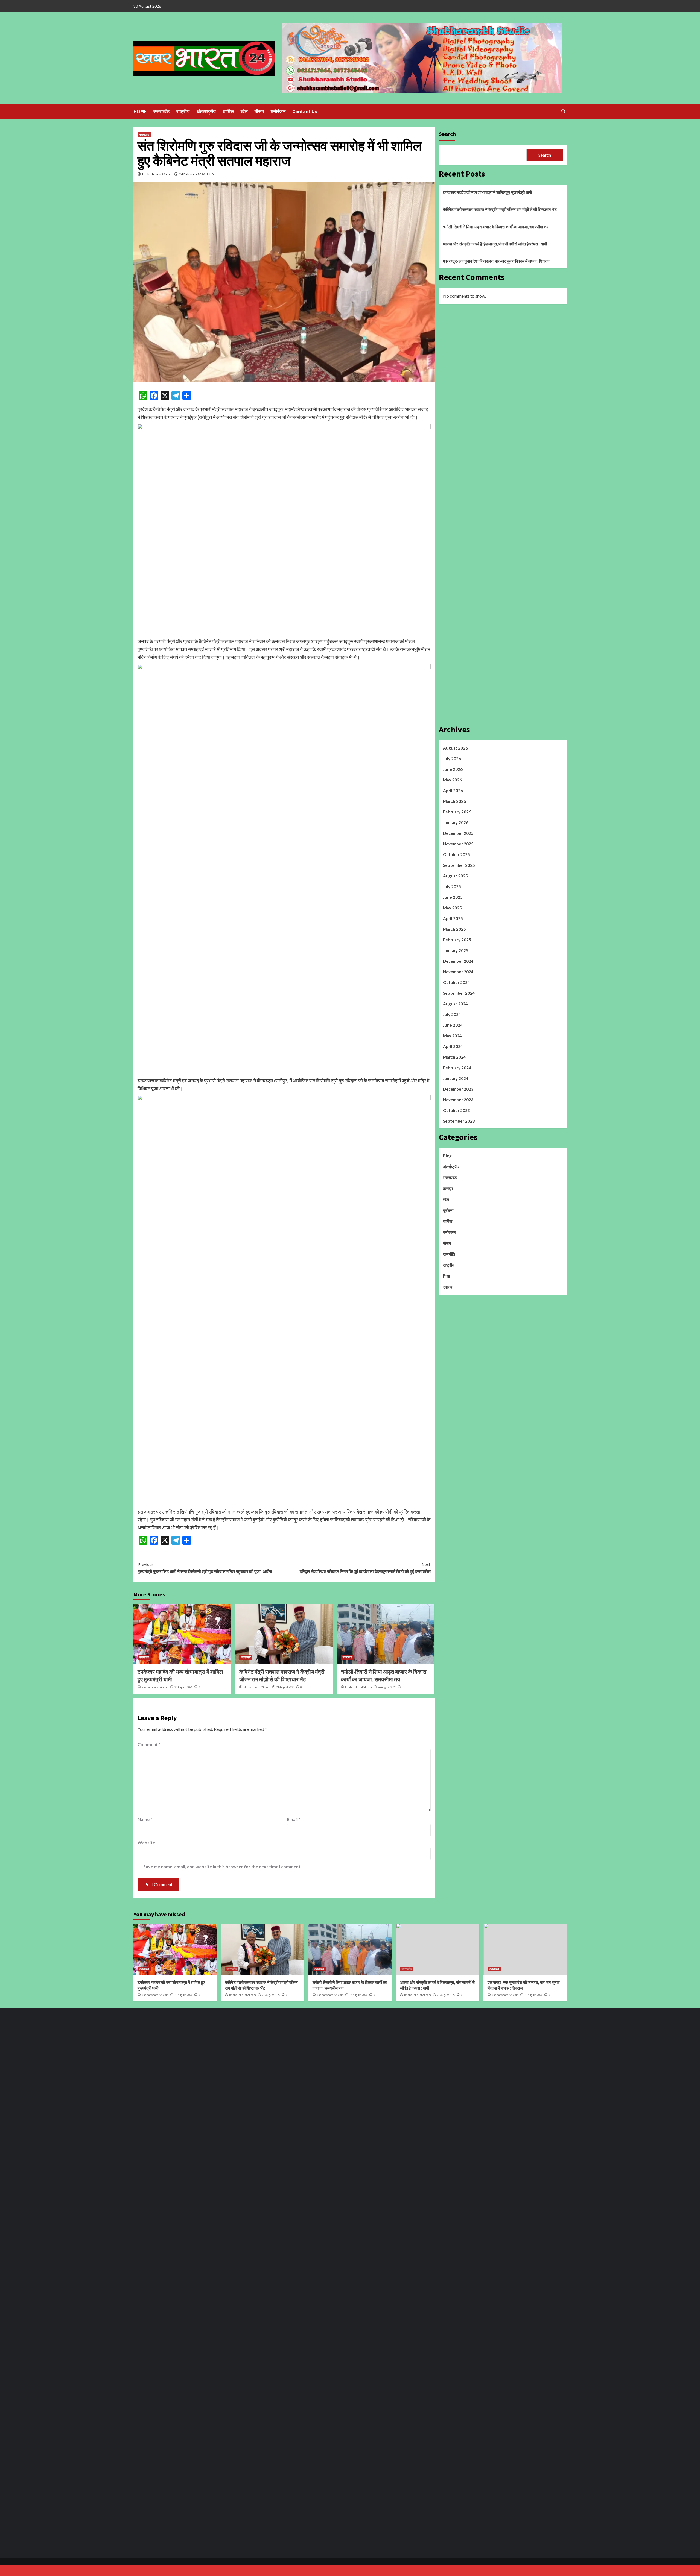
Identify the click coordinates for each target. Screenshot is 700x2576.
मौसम (259, 111)
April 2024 (453, 1046)
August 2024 (455, 1004)
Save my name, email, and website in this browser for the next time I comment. (222, 1867)
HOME (140, 111)
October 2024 (457, 982)
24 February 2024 (192, 174)
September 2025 (459, 865)
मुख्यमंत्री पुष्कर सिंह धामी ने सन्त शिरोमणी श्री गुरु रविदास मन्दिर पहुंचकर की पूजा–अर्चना (205, 1568)
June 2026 (453, 769)
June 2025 (453, 897)
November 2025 (458, 844)
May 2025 (452, 908)
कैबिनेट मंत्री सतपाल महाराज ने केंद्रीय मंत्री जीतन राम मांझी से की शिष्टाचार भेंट (500, 209)
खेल (244, 111)
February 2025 (457, 940)
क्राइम (448, 1189)
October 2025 (457, 854)
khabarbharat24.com (157, 174)
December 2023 (458, 1089)
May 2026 (452, 780)
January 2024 (456, 1078)
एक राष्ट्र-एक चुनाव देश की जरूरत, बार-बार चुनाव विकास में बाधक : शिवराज (497, 261)
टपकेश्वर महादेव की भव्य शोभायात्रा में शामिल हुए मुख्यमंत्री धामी (487, 192)
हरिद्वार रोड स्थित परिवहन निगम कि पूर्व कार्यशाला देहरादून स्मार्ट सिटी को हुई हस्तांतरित (365, 1568)
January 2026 (456, 822)
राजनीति (449, 1254)
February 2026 (457, 812)
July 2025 (452, 886)
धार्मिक (228, 111)
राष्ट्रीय (183, 111)
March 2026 (454, 801)
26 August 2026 (183, 1687)
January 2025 (456, 950)
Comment (149, 1744)
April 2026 (453, 791)
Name (145, 1819)
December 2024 (458, 961)
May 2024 (452, 1036)
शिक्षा (446, 1276)
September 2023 (459, 1121)
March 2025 (454, 929)
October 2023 (457, 1110)
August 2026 (455, 748)
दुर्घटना (448, 1210)
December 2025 (458, 833)
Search (447, 134)
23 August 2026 (533, 1995)
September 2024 (459, 993)
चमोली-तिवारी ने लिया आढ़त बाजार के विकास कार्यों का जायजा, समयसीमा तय (496, 227)
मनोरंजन (278, 111)
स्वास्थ (448, 1287)
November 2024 (458, 972)
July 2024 (452, 1014)
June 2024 (453, 1025)
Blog (447, 1156)
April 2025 (453, 918)
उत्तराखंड (161, 111)
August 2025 (455, 876)
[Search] (563, 111)
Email (294, 1819)
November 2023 (458, 1100)
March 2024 (454, 1057)
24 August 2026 (285, 1687)
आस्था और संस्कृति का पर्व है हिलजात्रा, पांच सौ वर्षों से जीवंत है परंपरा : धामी (495, 244)
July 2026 (452, 759)
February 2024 (457, 1068)
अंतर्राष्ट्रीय (206, 111)
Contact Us (305, 111)
